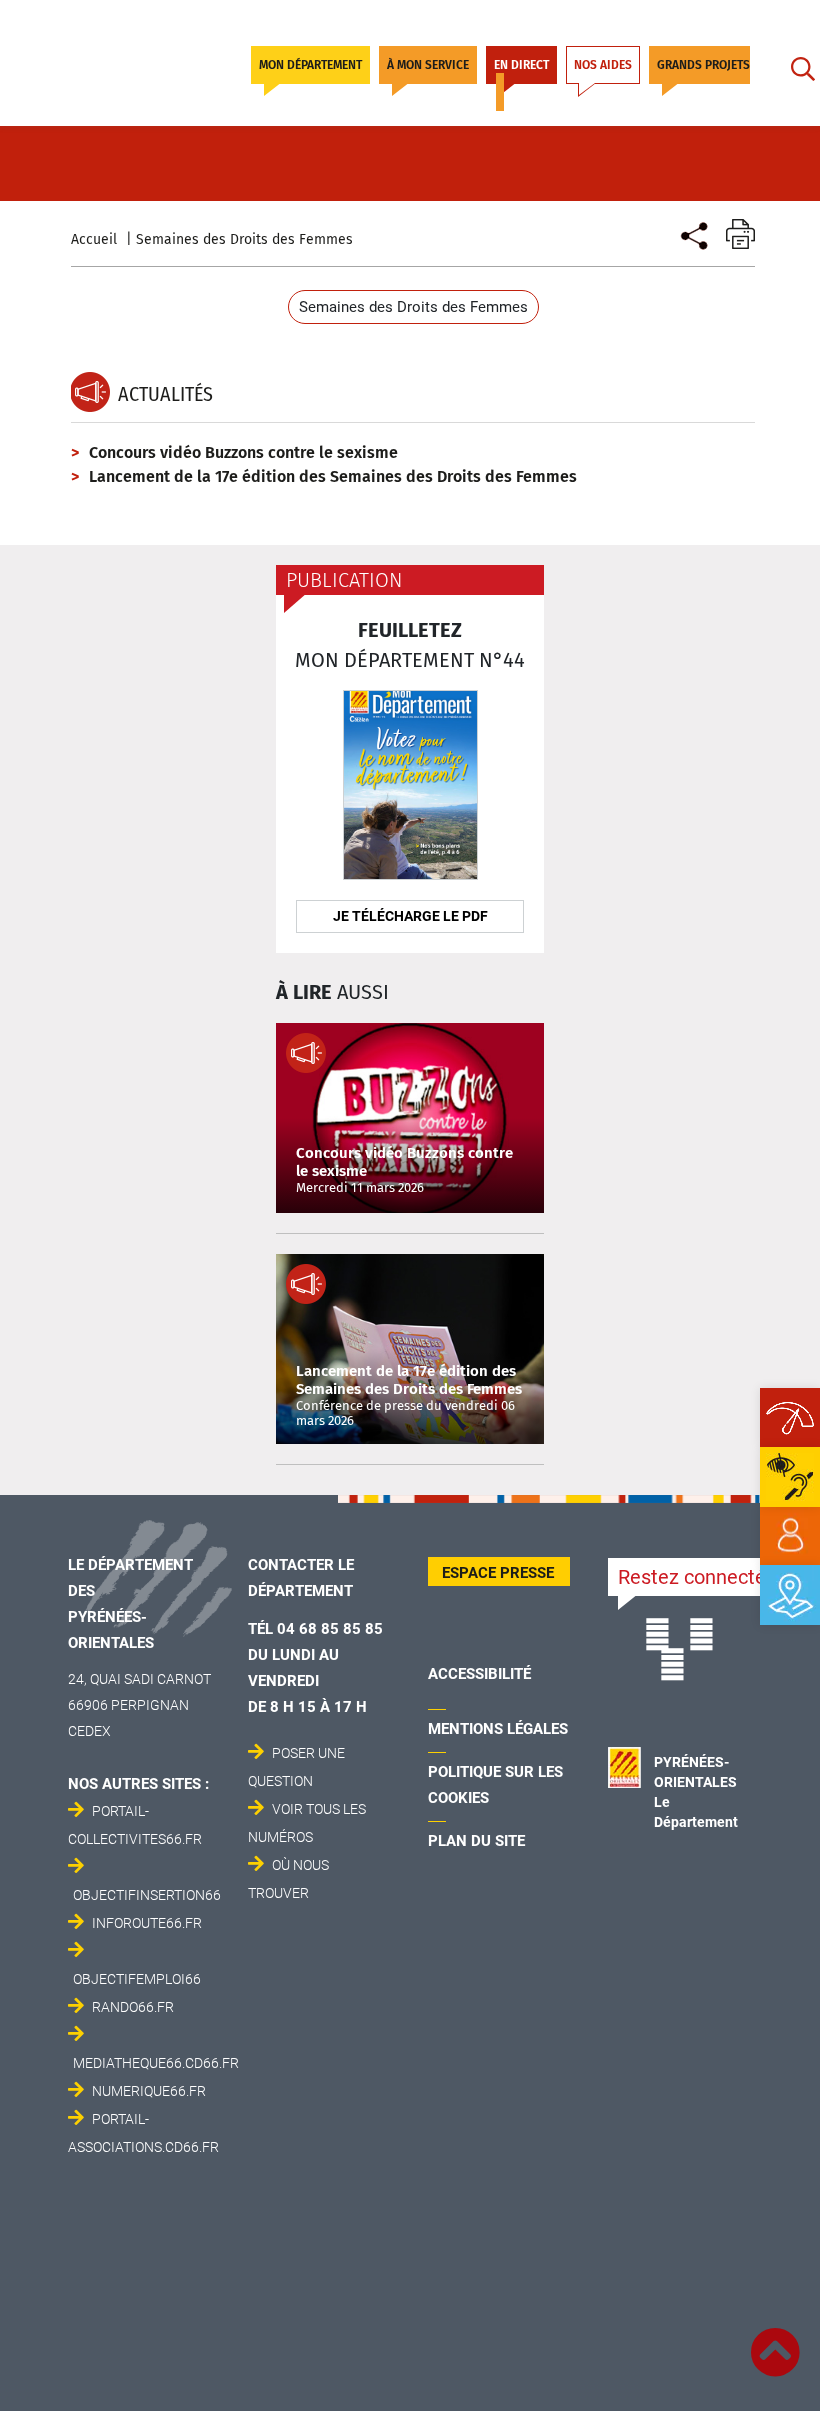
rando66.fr (133, 2007)
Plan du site (476, 1841)
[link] (790, 1536)
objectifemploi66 (137, 1979)
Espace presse (498, 1573)
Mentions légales (498, 1729)
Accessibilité (479, 1674)
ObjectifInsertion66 (147, 1895)
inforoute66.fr (147, 1923)
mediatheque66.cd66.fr (156, 2063)
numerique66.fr (149, 2091)
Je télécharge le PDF (410, 916)
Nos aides (603, 65)
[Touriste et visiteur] (692, 233)
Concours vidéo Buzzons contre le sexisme (243, 452)
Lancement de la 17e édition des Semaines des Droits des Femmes (333, 476)
